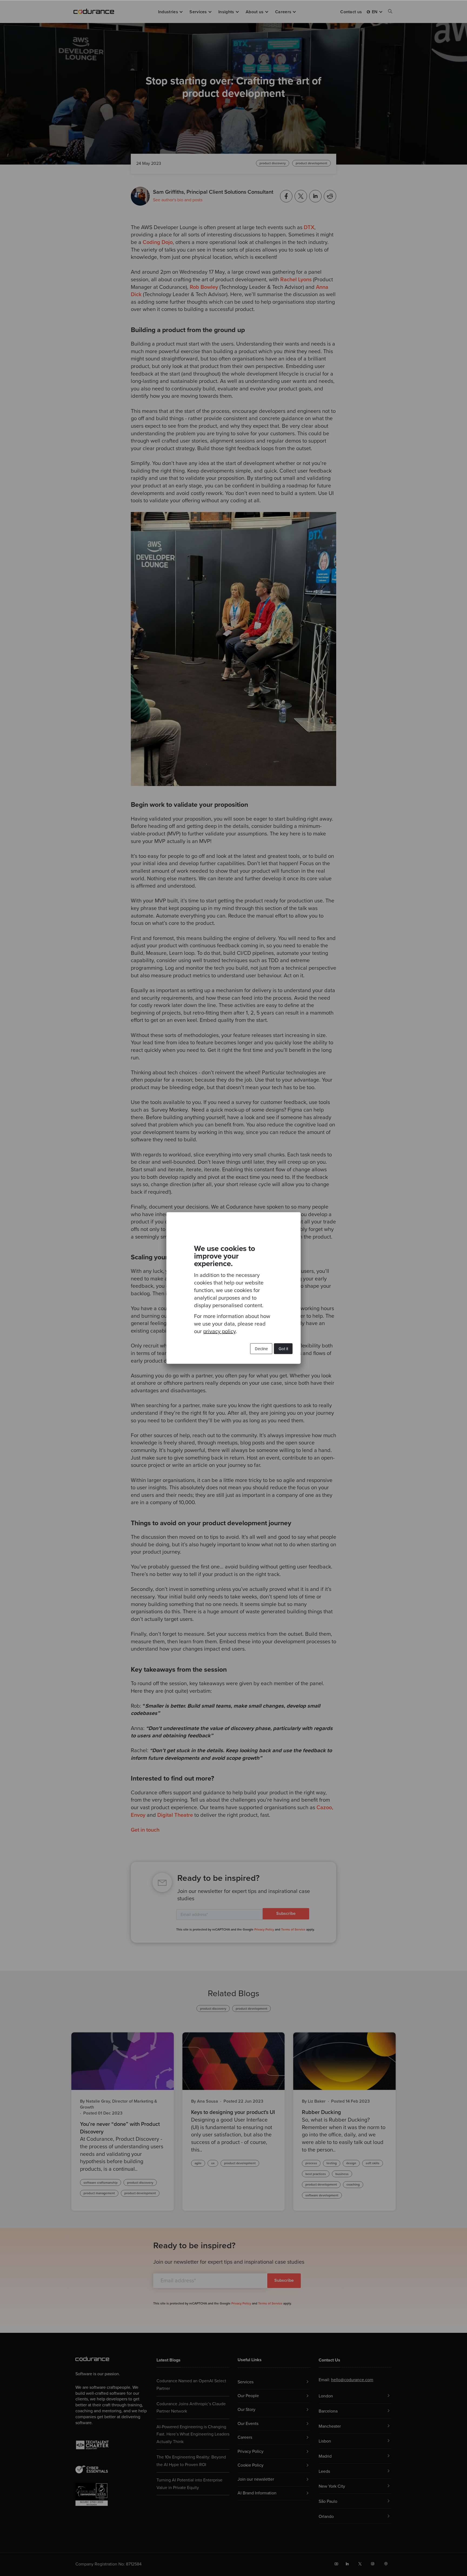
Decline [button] (261, 1349)
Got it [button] (283, 1349)
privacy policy (219, 1332)
